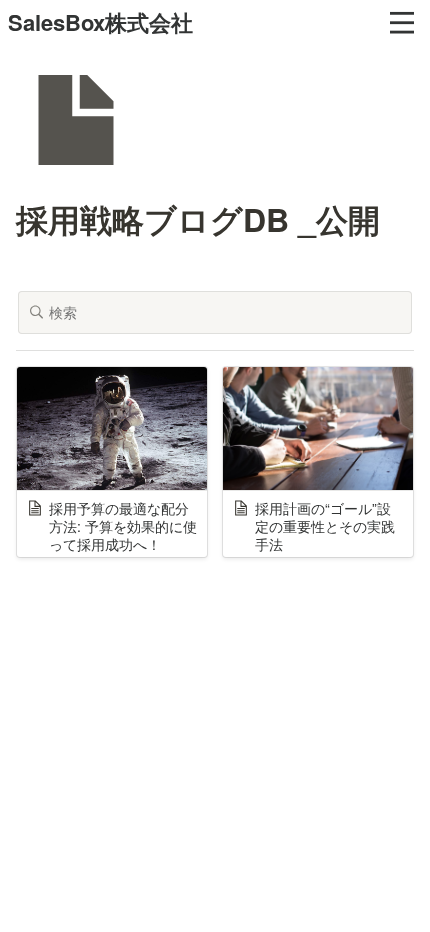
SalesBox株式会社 (100, 22)
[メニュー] (402, 23)
